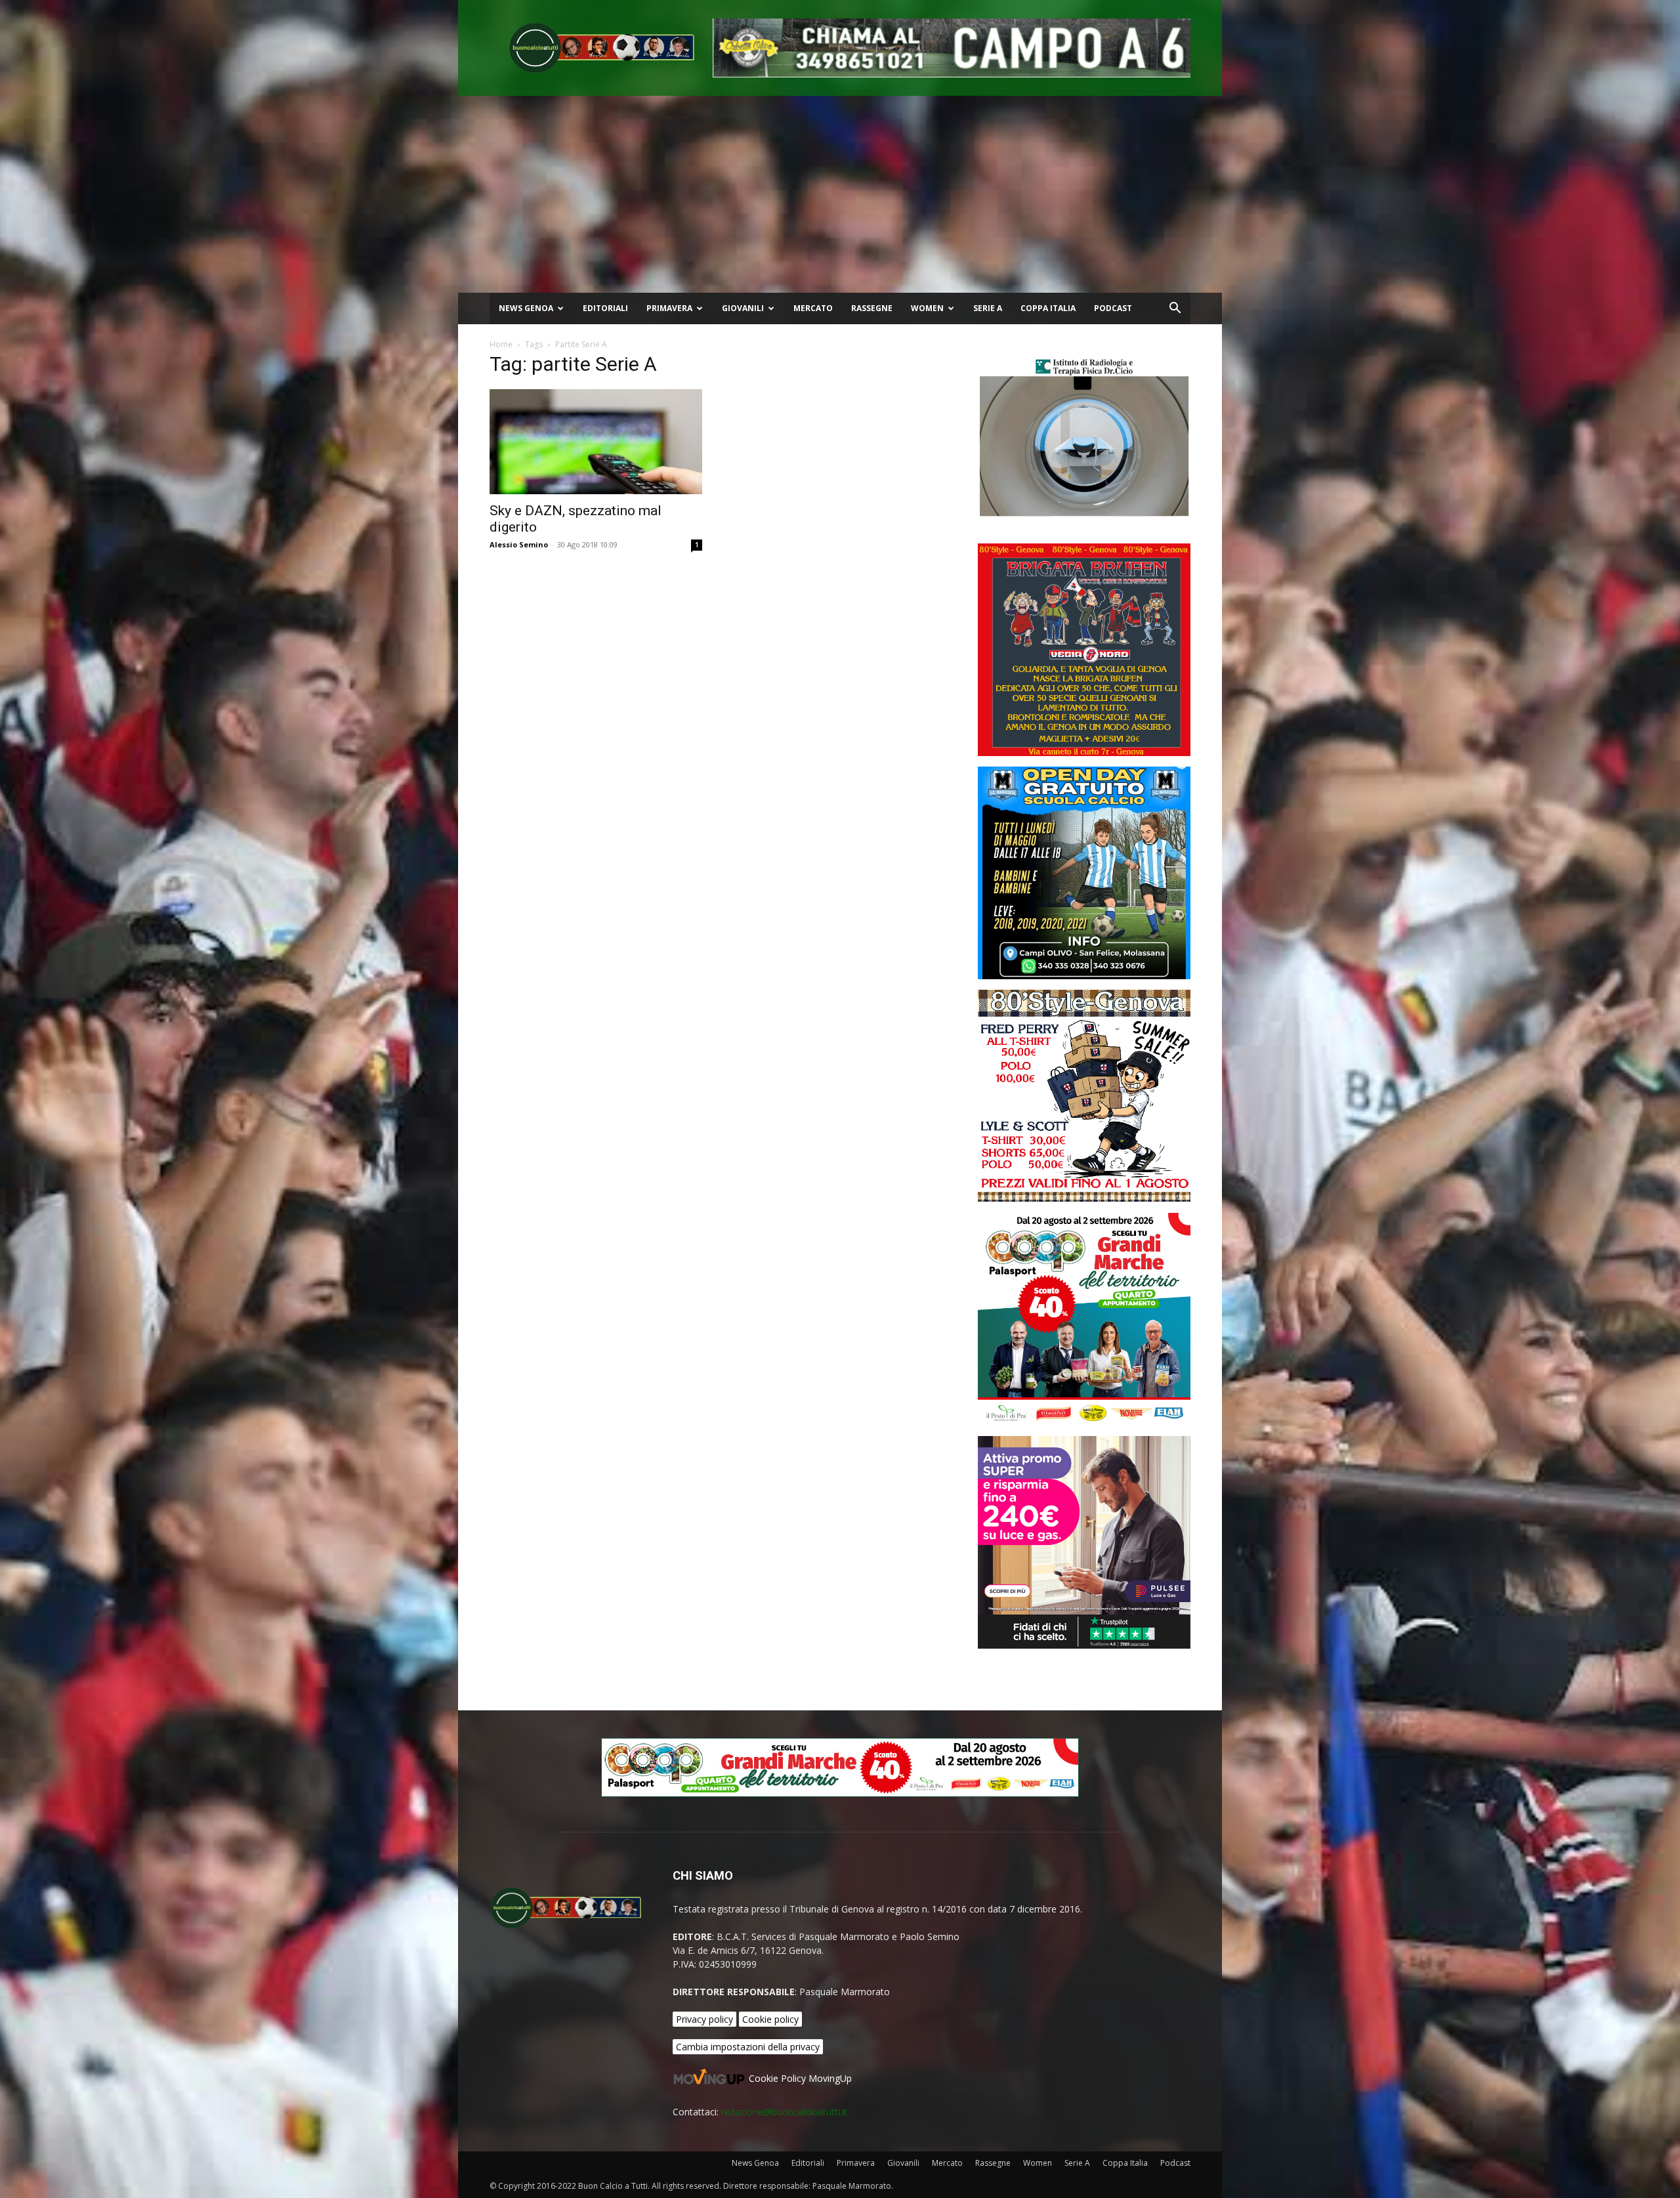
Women (927, 308)
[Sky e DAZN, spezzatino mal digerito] (596, 442)
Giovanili (743, 308)
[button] (1175, 309)
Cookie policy (770, 2019)
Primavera (669, 308)
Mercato (813, 308)
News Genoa (526, 308)
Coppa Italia (1048, 308)
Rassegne (872, 308)
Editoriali (605, 308)
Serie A (988, 308)
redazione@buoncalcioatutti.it (784, 2112)
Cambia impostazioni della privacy (748, 2047)
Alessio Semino (519, 544)
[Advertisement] (840, 194)
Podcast (1113, 308)
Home (501, 344)
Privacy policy (704, 2019)
